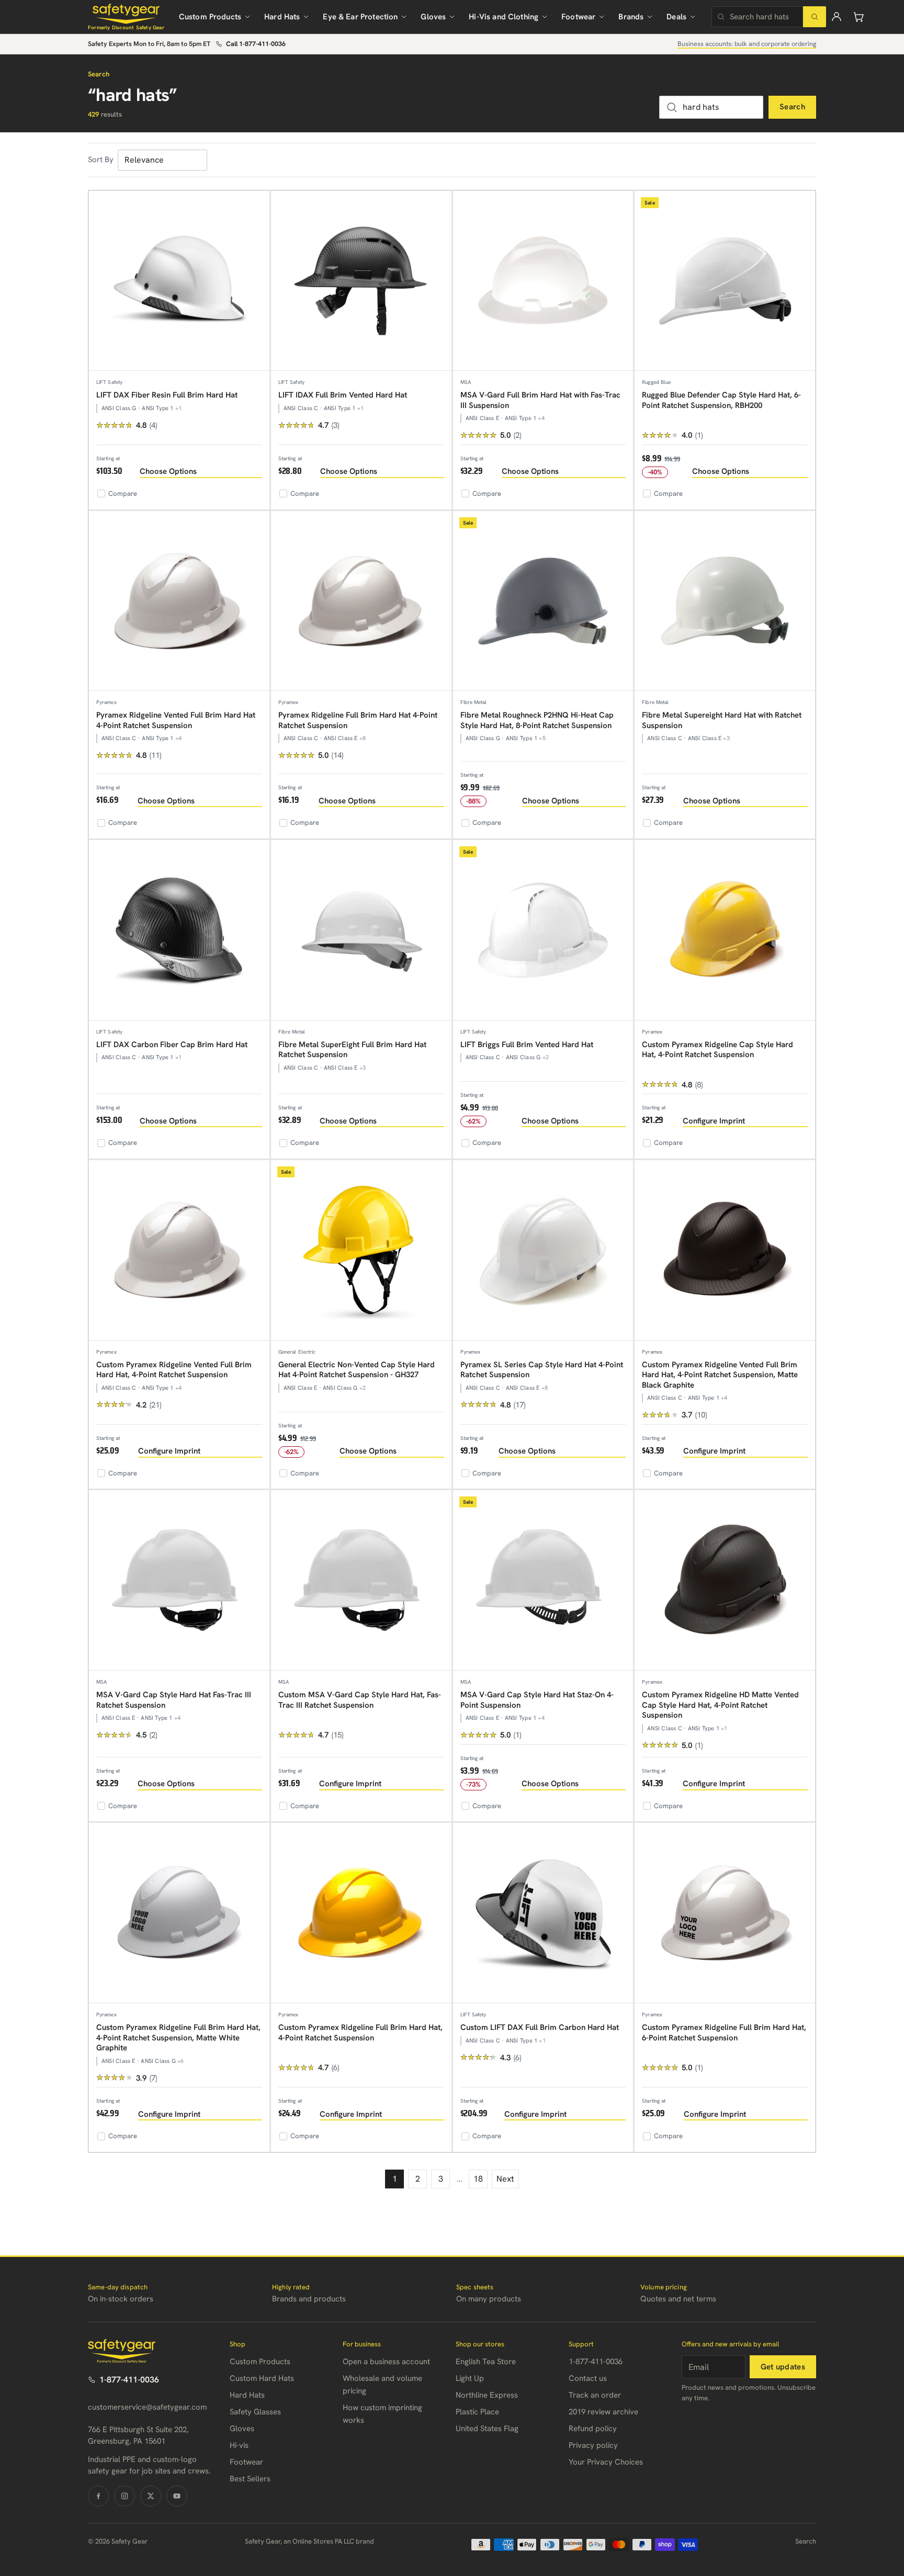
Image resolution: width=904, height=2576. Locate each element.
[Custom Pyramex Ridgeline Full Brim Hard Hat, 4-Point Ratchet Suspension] (361, 1913)
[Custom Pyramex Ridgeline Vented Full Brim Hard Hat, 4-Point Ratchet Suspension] (179, 1250)
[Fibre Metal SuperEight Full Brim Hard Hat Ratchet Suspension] (361, 930)
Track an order (595, 2395)
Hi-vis (239, 2445)
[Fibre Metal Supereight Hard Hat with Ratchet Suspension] (725, 601)
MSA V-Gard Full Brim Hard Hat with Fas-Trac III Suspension (540, 400)
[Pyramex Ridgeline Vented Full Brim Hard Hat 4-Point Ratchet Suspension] (179, 601)
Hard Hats (282, 17)
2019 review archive (603, 2412)
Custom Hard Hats (262, 2378)
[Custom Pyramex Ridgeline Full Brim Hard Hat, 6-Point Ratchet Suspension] (725, 1913)
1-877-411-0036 (129, 2380)
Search (792, 107)
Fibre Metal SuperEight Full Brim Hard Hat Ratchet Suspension (352, 1050)
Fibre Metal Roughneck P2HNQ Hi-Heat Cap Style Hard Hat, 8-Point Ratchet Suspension (537, 720)
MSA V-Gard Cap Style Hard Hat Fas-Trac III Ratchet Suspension (174, 1700)
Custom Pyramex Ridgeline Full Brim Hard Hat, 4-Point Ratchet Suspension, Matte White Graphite (178, 2038)
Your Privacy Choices (606, 2462)
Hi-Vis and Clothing (504, 17)
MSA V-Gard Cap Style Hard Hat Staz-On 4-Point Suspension (537, 1700)
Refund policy (593, 2429)
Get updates (783, 2367)
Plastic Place (477, 2412)
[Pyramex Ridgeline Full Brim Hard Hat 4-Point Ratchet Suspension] (361, 601)
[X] (151, 2496)
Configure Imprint (714, 1121)
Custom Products (210, 17)
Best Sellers (250, 2479)
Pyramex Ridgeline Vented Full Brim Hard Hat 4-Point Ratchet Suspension (176, 720)
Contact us (588, 2378)
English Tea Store (486, 2362)
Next (505, 2179)
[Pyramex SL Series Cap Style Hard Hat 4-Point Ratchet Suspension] (543, 1250)
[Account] (837, 17)
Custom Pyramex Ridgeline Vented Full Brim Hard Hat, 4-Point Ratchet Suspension (174, 1370)
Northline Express (487, 2395)
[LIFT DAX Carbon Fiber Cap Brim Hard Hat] (179, 930)
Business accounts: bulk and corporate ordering (747, 44)
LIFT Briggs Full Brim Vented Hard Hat (527, 1045)
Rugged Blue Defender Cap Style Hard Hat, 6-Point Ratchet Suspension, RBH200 (721, 400)
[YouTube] (177, 2496)
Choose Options (168, 471)
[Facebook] (98, 2496)
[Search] (815, 17)
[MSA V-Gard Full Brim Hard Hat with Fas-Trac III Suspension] (543, 281)
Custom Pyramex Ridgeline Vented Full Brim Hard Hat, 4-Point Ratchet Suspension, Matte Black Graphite (720, 1375)
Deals (676, 17)
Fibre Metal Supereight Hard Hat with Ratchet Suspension (722, 720)
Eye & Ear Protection (360, 17)
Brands (631, 17)
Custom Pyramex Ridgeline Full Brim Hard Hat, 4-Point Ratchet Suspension (360, 2033)
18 (478, 2179)
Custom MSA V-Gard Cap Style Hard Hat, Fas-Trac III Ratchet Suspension (360, 1700)
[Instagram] (125, 2496)
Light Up (470, 2378)
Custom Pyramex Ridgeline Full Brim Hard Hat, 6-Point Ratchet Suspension (724, 2033)
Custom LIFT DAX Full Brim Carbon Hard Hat (540, 2027)
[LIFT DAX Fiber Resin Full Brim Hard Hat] (179, 281)
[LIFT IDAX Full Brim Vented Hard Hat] (361, 281)
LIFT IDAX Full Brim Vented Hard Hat (343, 395)
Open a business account (386, 2362)
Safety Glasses (255, 2412)
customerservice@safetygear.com (147, 2407)
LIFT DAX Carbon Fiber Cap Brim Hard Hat (172, 1045)
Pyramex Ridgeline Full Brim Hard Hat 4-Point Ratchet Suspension (358, 720)
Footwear (578, 17)
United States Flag (487, 2429)
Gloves (433, 17)
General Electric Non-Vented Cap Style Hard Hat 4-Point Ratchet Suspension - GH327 (357, 1370)
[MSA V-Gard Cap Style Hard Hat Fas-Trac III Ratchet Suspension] (179, 1580)
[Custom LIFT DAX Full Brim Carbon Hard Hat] (543, 1913)
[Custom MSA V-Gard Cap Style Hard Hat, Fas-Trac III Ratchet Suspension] (361, 1580)
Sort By (101, 160)
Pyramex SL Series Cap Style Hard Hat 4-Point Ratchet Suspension (542, 1370)
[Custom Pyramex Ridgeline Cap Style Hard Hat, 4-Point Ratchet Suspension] (725, 930)
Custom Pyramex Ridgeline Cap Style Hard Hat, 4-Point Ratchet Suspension (717, 1050)
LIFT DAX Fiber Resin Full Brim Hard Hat (167, 395)
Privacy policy (593, 2445)
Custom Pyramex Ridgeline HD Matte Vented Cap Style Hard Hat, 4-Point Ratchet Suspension (720, 1705)
